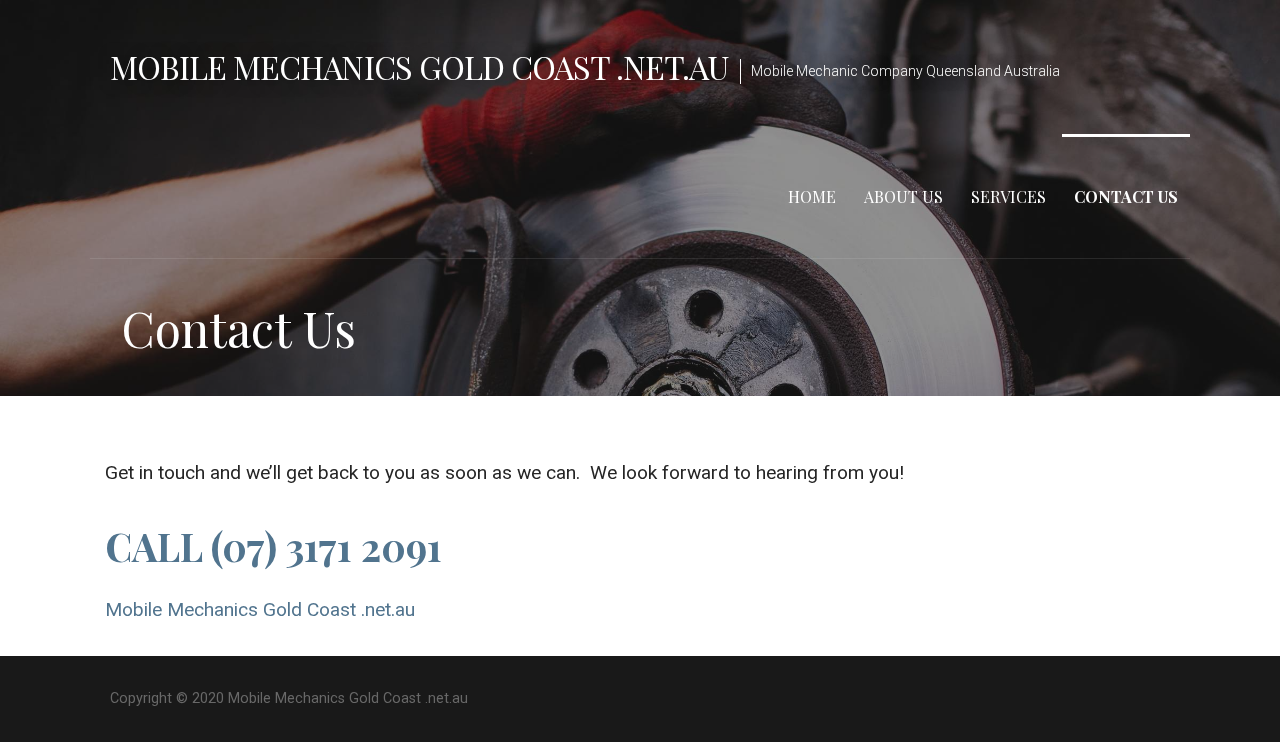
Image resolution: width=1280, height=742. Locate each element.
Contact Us (1126, 196)
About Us (903, 196)
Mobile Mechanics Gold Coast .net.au (419, 66)
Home (812, 196)
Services (1008, 196)
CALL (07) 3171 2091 (273, 546)
